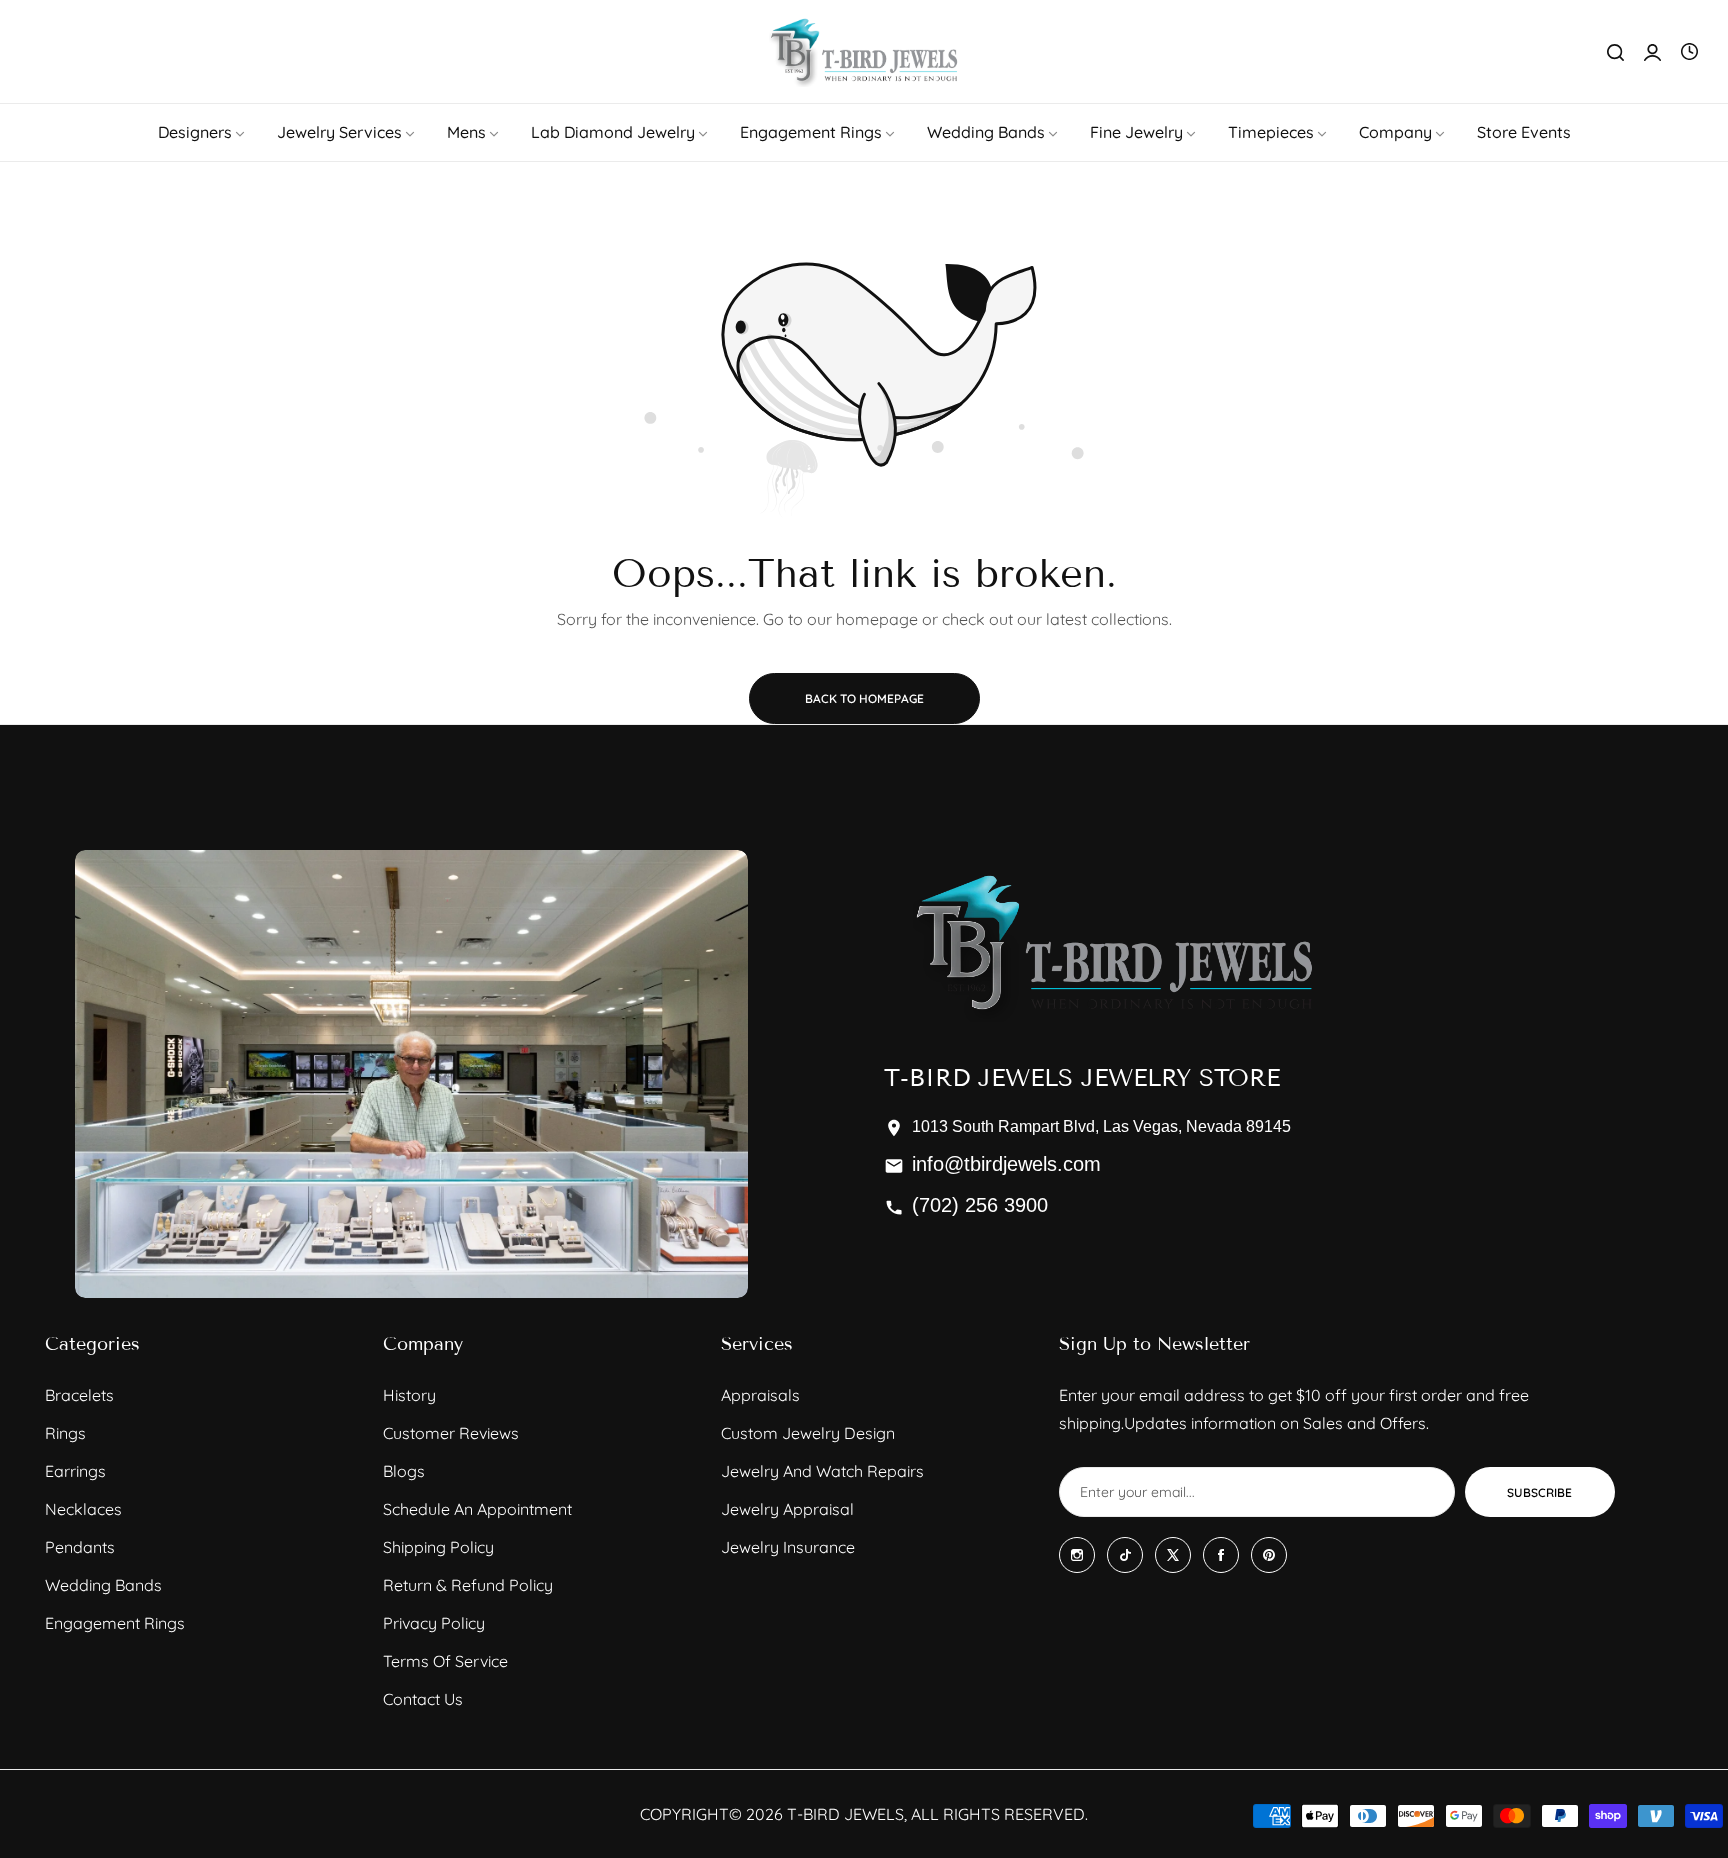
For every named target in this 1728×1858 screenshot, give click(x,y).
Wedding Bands (103, 1585)
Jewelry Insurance (788, 1547)
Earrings (75, 1471)
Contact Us (423, 1699)
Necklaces (83, 1509)
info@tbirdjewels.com (1006, 1164)
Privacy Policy (434, 1623)
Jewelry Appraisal (787, 1509)
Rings (65, 1433)
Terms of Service (445, 1661)
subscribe (1539, 1492)
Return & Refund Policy (468, 1585)
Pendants (80, 1547)
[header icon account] (1652, 52)
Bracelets (79, 1395)
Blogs (404, 1471)
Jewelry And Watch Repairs (822, 1471)
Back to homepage (864, 698)
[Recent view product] (1689, 52)
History (409, 1395)
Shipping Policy (438, 1547)
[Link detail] (1077, 1555)
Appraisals (760, 1395)
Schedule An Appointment (477, 1509)
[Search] (1615, 52)
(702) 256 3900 (980, 1205)
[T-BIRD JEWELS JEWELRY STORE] (864, 51)
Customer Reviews (451, 1433)
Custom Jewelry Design (808, 1433)
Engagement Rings (115, 1623)
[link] (202, 132)
